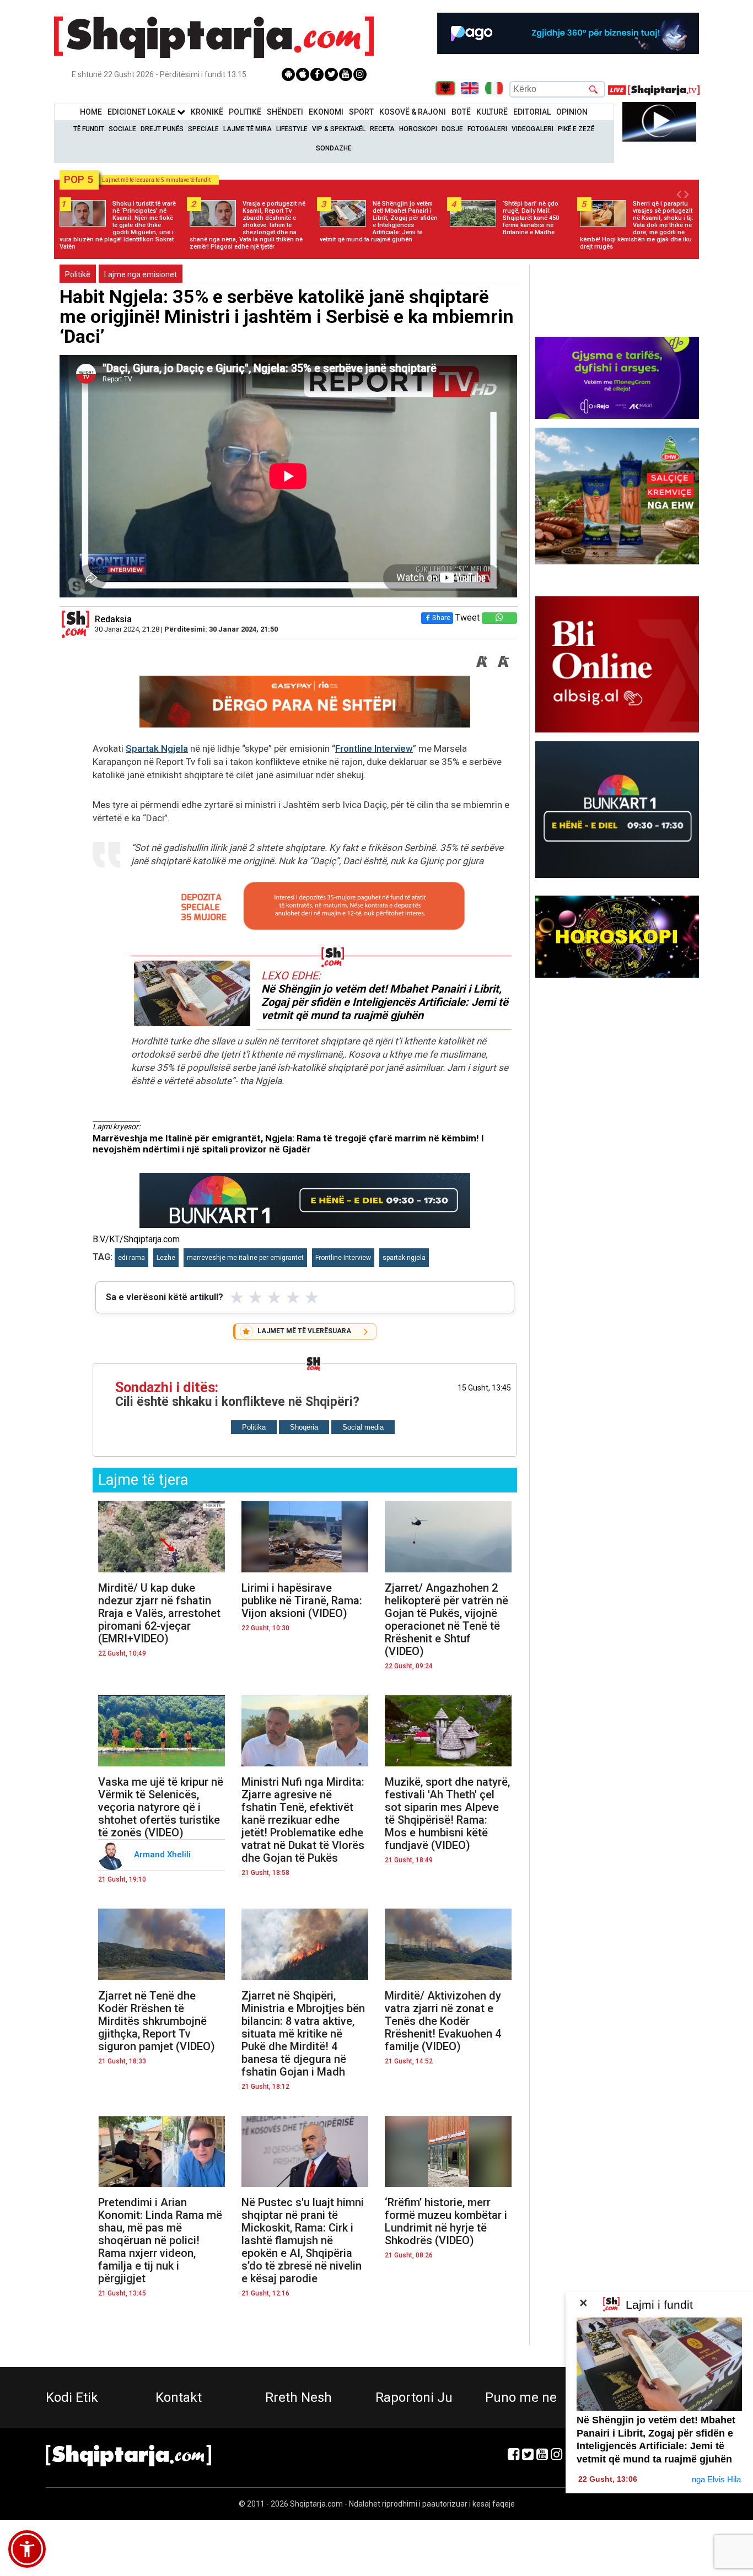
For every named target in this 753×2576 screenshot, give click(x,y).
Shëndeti (285, 112)
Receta (382, 129)
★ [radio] (237, 1297)
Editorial (532, 112)
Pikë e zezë (576, 129)
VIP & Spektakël (339, 129)
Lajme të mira (248, 129)
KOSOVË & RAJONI (413, 112)
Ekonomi (326, 112)
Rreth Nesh (298, 2397)
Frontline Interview (374, 748)
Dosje (452, 129)
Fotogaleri (487, 129)
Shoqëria (304, 1427)
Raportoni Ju (414, 2397)
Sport (361, 112)
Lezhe (166, 1258)
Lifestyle (292, 129)
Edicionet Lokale (142, 112)
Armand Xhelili (163, 1855)
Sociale (122, 129)
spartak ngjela (404, 1258)
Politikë (245, 112)
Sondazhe (334, 148)
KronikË (207, 112)
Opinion (572, 112)
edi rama (131, 1258)
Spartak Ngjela (157, 748)
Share (441, 618)
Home (91, 112)
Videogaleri (533, 129)
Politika (254, 1427)
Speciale (203, 129)
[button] (27, 2549)
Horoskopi (418, 129)
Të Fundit (89, 129)
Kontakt (179, 2397)
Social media (363, 1427)
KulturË (492, 112)
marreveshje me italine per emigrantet (245, 1258)
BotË (461, 112)
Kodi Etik (72, 2397)
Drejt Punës (162, 129)
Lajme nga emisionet (141, 274)
